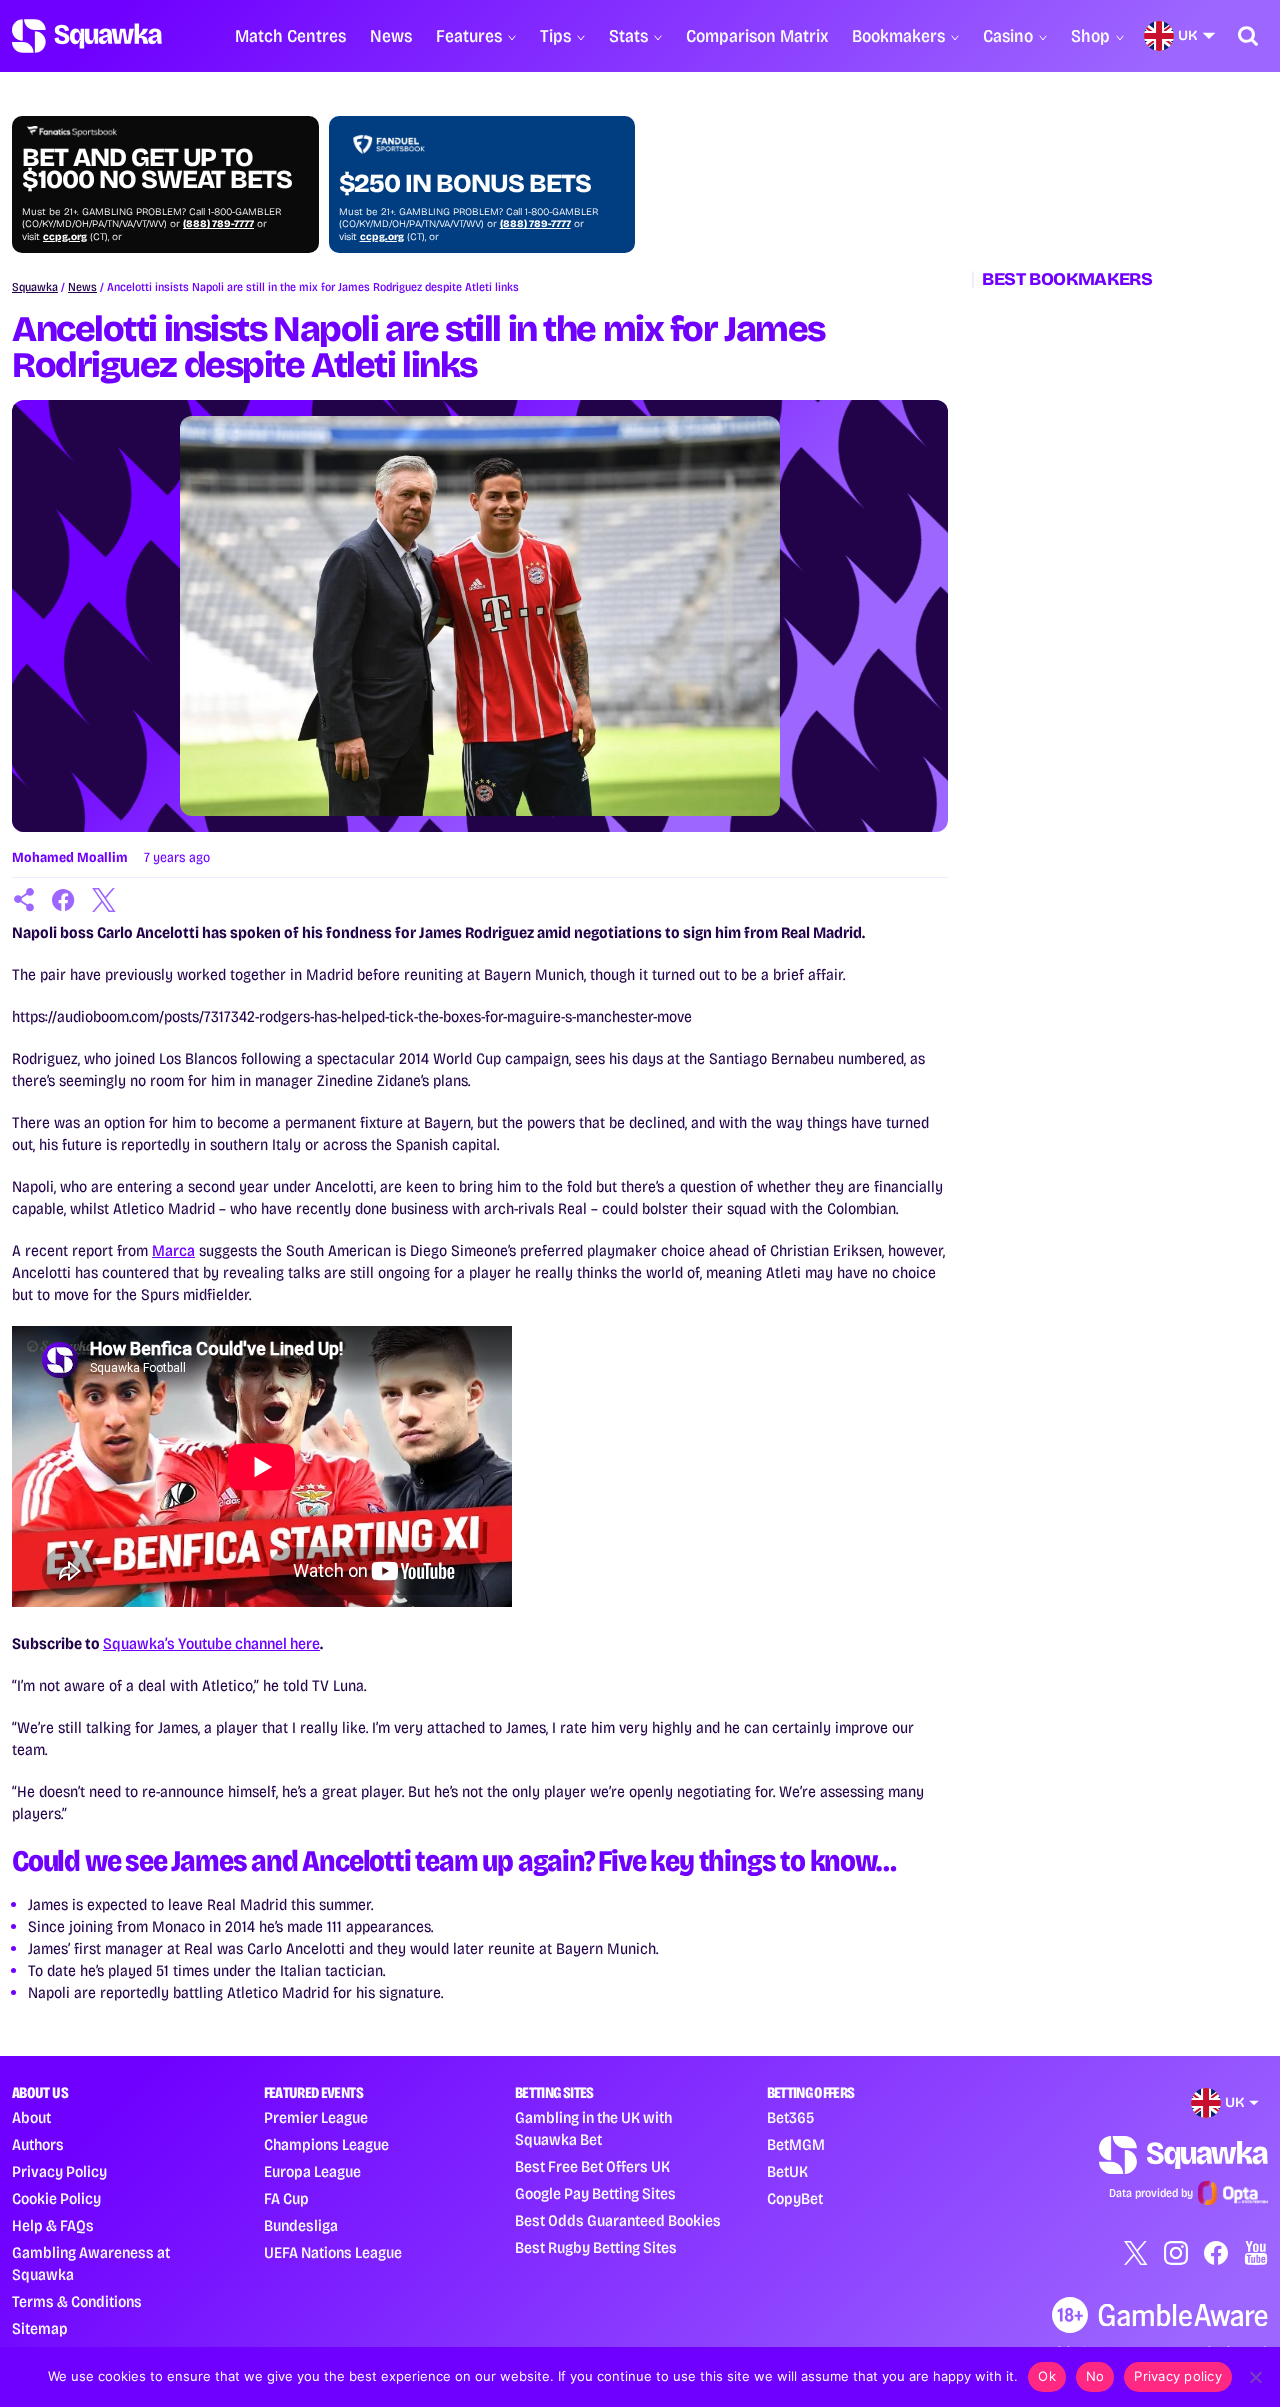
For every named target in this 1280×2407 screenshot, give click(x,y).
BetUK (787, 2171)
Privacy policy (1178, 2376)
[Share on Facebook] (64, 900)
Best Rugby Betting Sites (596, 2247)
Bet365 (790, 2117)
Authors (38, 2144)
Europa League (312, 2171)
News (391, 36)
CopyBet (795, 2198)
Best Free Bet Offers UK (592, 2166)
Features (469, 36)
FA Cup (286, 2198)
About (31, 2117)
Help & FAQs (53, 2225)
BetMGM (796, 2144)
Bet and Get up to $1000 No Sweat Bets (157, 169)
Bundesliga (301, 2225)
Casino (1008, 36)
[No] (1255, 2377)
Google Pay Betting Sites (595, 2193)
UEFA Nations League (333, 2252)
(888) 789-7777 (218, 224)
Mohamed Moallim (70, 857)
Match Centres (290, 36)
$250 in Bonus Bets (465, 184)
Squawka (35, 287)
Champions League (326, 2144)
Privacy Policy (59, 2171)
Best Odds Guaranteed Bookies (618, 2220)
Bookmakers (898, 36)
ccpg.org (65, 237)
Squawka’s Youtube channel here (211, 1643)
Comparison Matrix (757, 36)
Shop (1090, 36)
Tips (555, 36)
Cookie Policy (56, 2198)
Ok (1047, 2376)
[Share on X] (104, 900)
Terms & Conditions (77, 2301)
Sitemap (40, 2328)
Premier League (316, 2117)
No (1095, 2376)
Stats (628, 36)
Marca (173, 1250)
